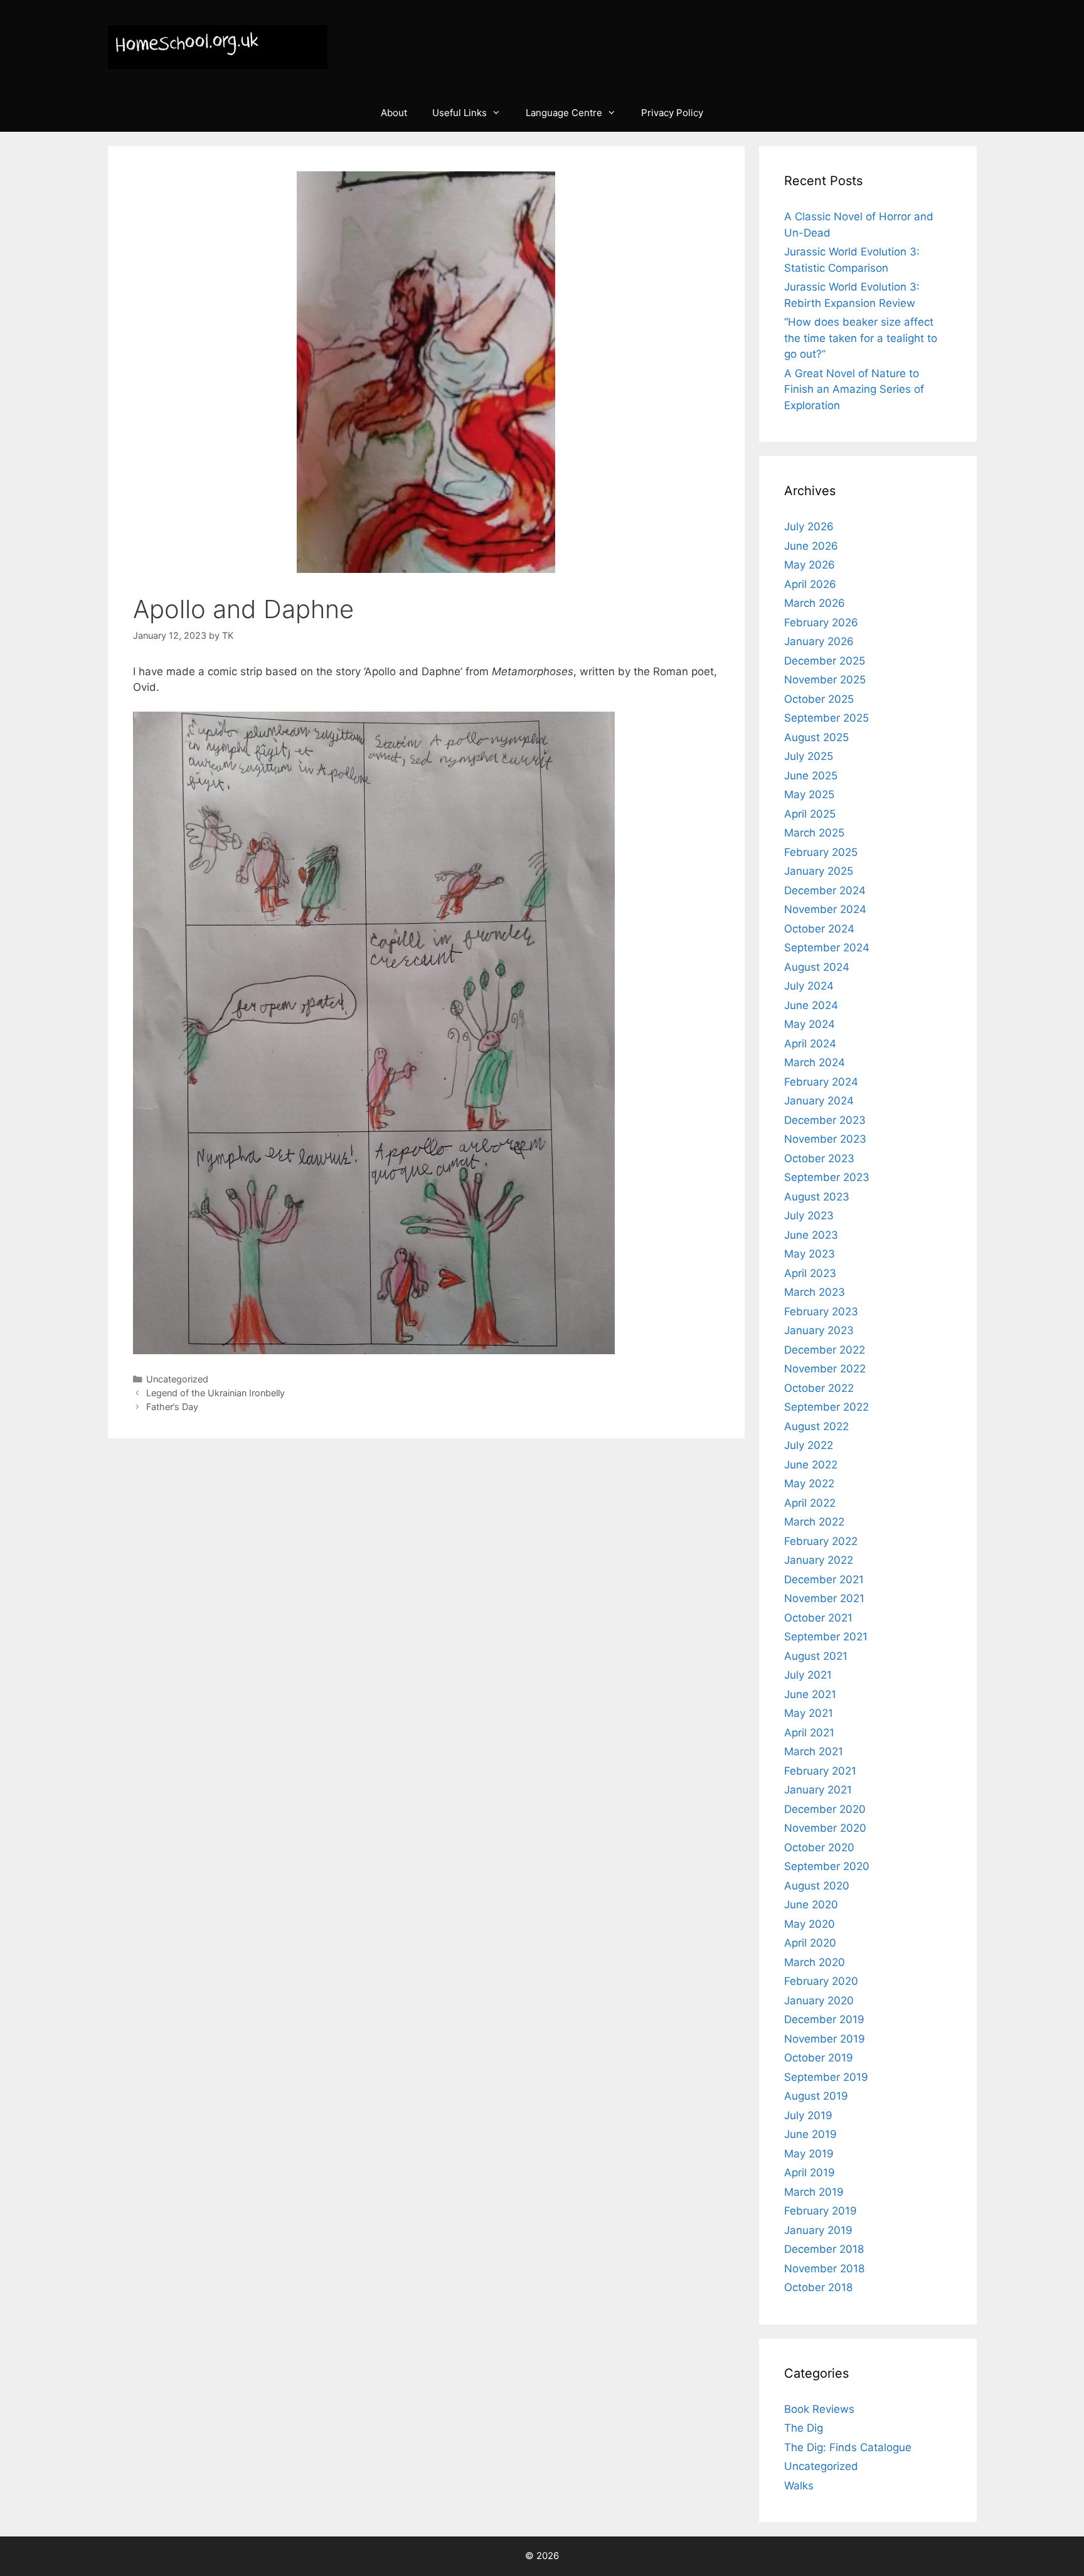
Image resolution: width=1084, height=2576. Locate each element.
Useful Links (460, 113)
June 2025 (811, 776)
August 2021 (816, 1656)
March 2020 (815, 1962)
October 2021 (818, 1618)
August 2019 (816, 2096)
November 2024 (825, 909)
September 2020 (827, 1866)
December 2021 (824, 1579)
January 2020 (819, 2001)
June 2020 (811, 1905)
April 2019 (810, 2172)
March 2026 (815, 603)
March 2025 (814, 833)
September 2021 (826, 1637)
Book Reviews (819, 2409)
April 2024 (810, 1044)
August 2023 (817, 1197)
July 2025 (809, 756)
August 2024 (817, 967)
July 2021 (808, 1675)
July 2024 (809, 986)
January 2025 (819, 871)
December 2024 (825, 890)
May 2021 (809, 1713)
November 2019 (825, 2039)
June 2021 (810, 1694)
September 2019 (826, 2077)
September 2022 (826, 1407)
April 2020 (810, 1943)
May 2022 (809, 1483)
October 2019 (819, 2058)
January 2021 (818, 1790)
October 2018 (818, 2287)
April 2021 (809, 1733)
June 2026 (811, 546)
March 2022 (814, 1522)
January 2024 (819, 1101)
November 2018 (824, 2269)
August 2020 (817, 1886)
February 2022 (821, 1541)
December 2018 (824, 2249)
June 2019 (810, 2134)
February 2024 (821, 1082)
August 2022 (816, 1426)
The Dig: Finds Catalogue (848, 2447)
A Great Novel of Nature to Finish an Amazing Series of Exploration (854, 389)
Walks (799, 2486)
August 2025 (816, 737)
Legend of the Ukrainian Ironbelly (215, 1393)
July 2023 (809, 1216)
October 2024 (819, 929)
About (394, 113)
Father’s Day (172, 1407)
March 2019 (814, 2192)
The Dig (804, 2428)
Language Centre (564, 113)
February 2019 (821, 2211)
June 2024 (811, 1005)
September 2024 (827, 948)
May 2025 (809, 794)
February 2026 (821, 623)
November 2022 (825, 1369)
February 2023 (821, 1312)
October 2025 (819, 699)
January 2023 (819, 1330)
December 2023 (825, 1120)
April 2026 (810, 584)
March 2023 (815, 1292)
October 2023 (819, 1158)
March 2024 (815, 1062)
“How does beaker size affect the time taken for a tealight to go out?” (861, 338)
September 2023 (827, 1177)
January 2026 (819, 641)
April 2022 (810, 1503)
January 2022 (819, 1560)
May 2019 (809, 2154)
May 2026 (810, 565)
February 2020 (821, 1981)
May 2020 (810, 1924)
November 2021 (824, 1598)
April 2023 (810, 1273)
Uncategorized (177, 1379)
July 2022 (809, 1445)
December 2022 (825, 1350)
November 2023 (825, 1139)
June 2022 (811, 1465)
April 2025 (810, 814)
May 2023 (810, 1254)
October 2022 (819, 1388)
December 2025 (825, 661)
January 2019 (818, 2230)
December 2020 (825, 1809)
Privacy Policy (672, 113)
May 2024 (810, 1024)
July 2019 (808, 2115)
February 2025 (821, 852)
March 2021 (814, 1751)
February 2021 (820, 1771)
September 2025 (826, 718)
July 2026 (809, 526)
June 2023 (811, 1235)
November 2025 (825, 680)
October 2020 (819, 1847)
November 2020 (825, 1828)
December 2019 (824, 2019)
